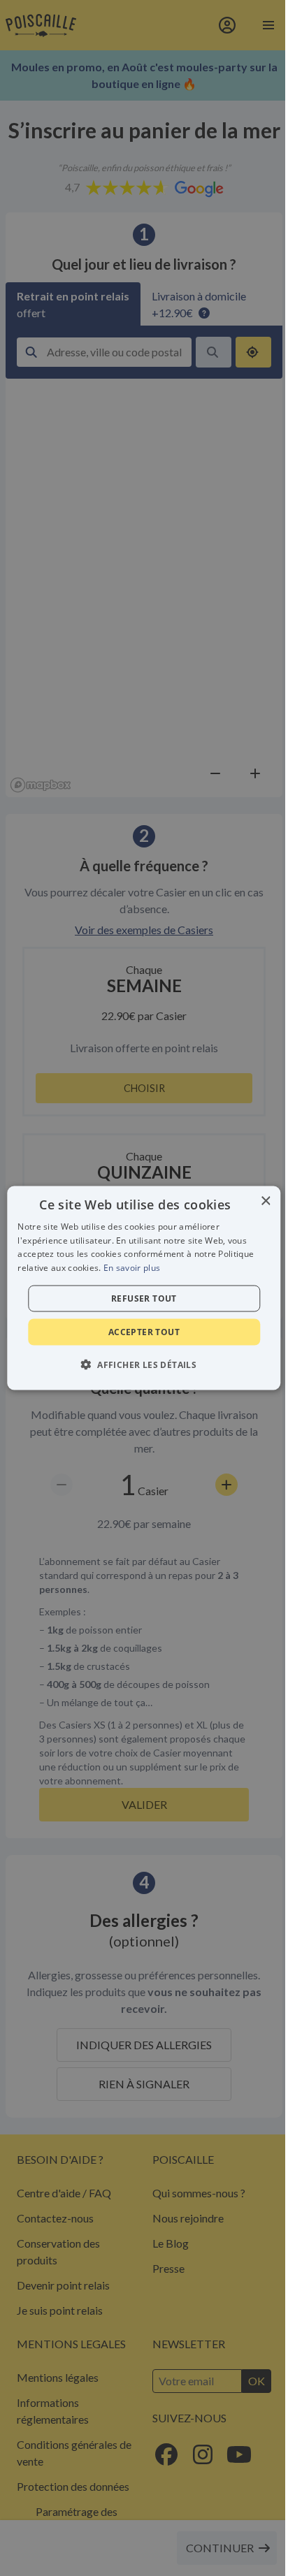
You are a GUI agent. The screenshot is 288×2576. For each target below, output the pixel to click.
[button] (144, 1365)
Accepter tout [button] (144, 1332)
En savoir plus (132, 1268)
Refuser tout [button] (144, 1298)
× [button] (265, 1201)
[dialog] (144, 1288)
